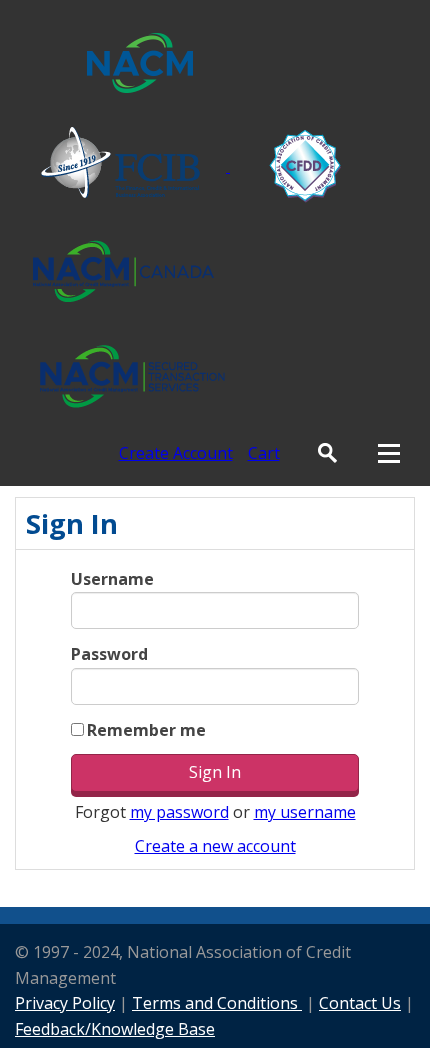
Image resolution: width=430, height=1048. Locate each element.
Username (112, 579)
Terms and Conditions (217, 1003)
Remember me (146, 730)
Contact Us (360, 1003)
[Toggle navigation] (389, 453)
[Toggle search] (327, 453)
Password (109, 654)
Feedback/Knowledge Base (115, 1029)
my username (305, 812)
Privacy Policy (65, 1003)
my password (179, 812)
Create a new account (215, 846)
